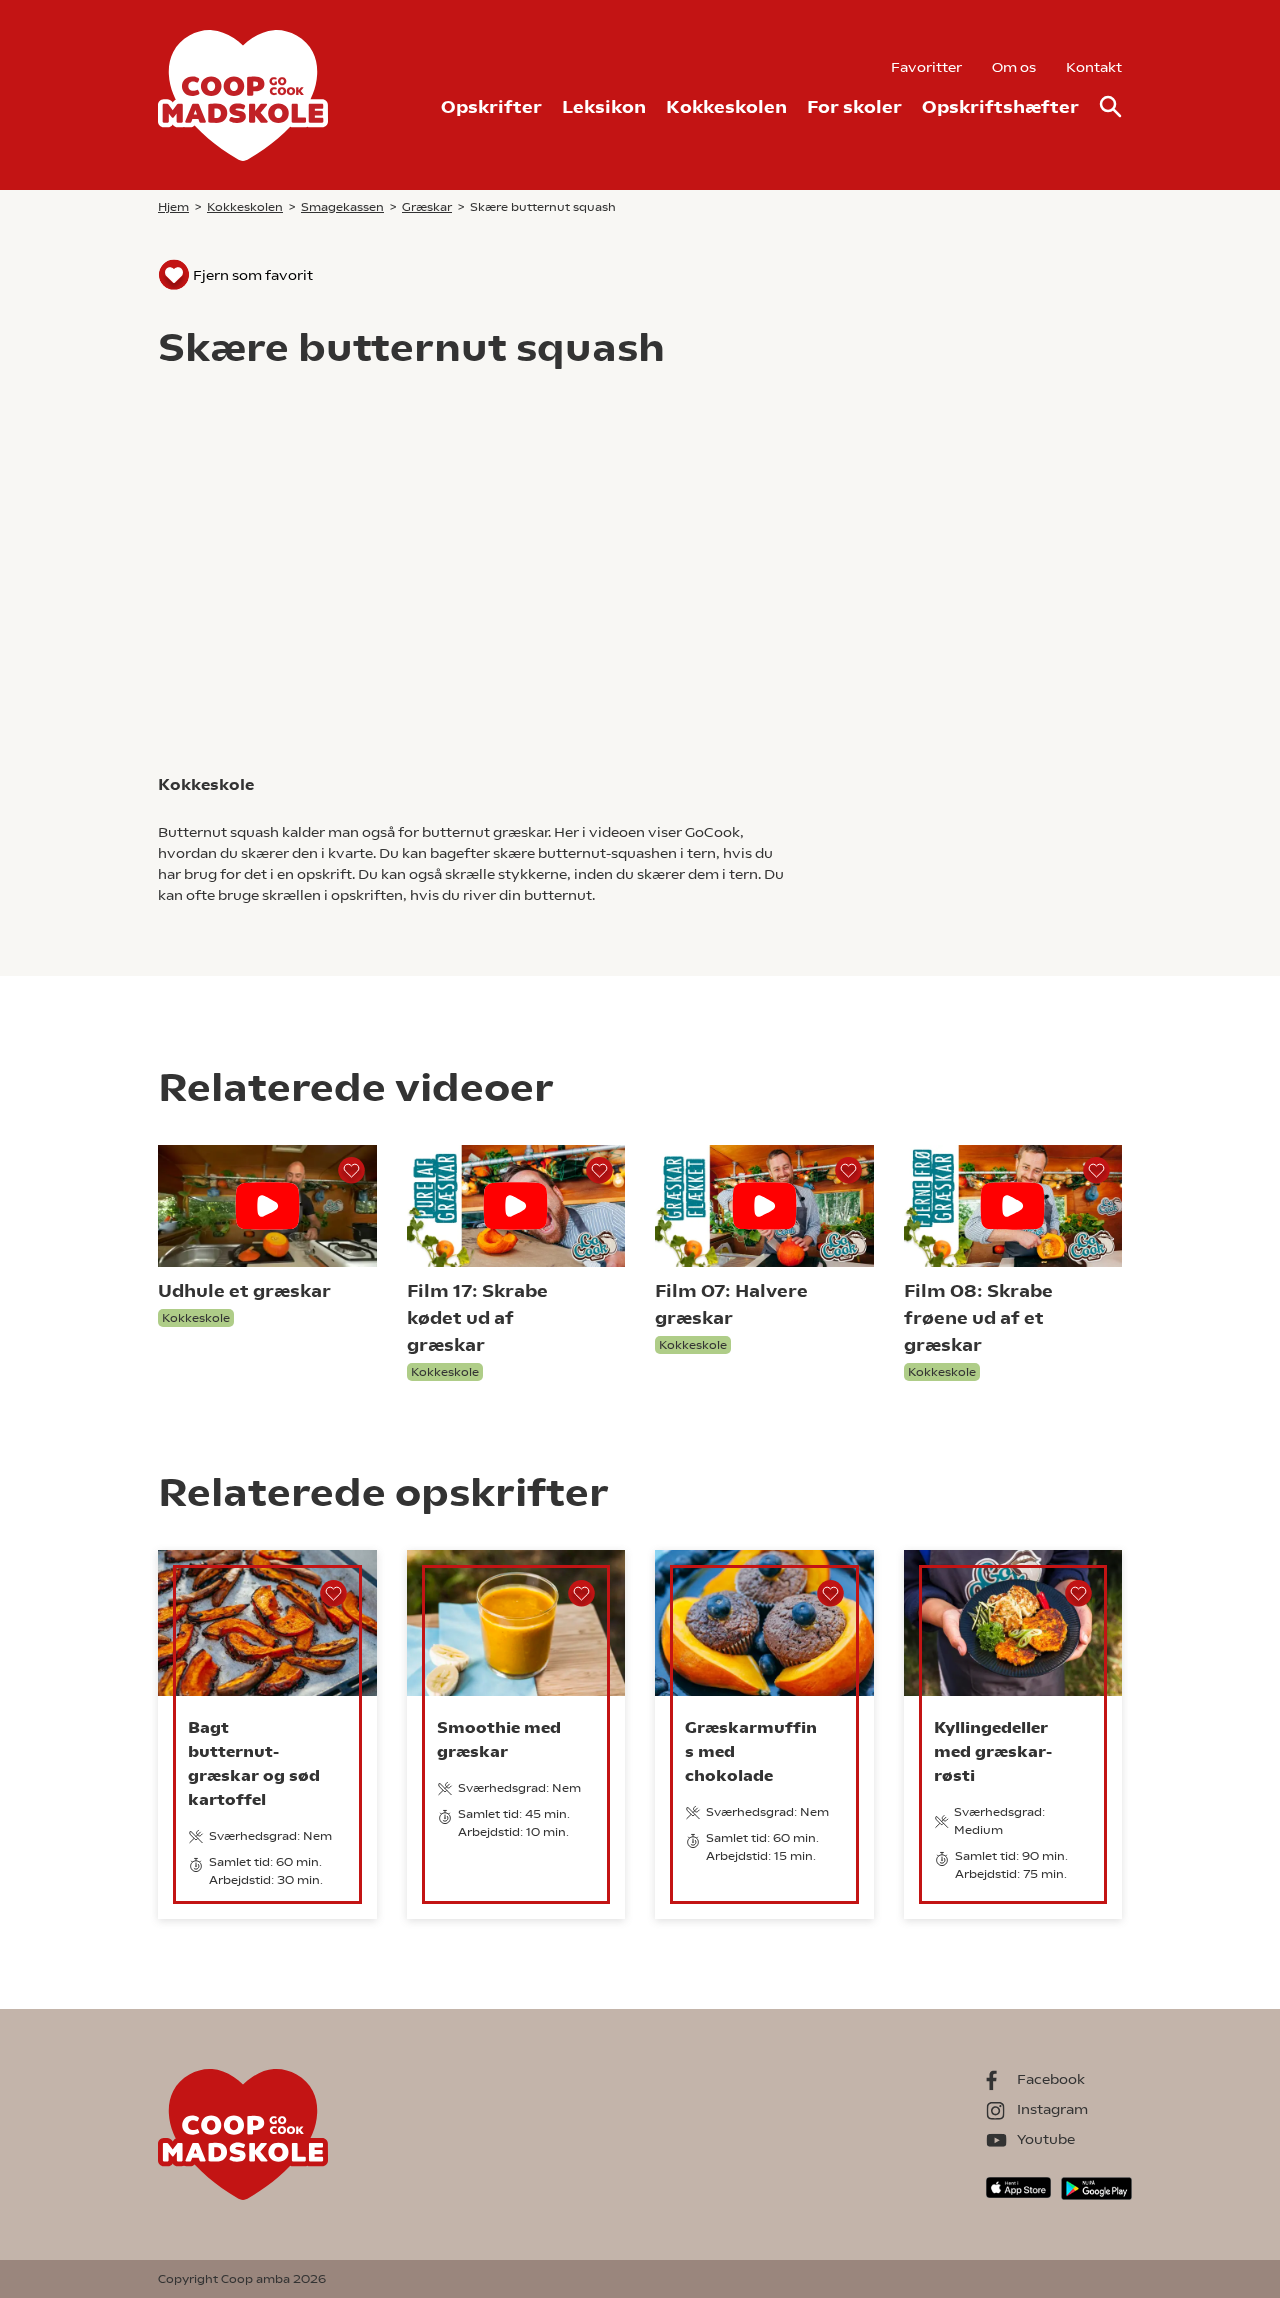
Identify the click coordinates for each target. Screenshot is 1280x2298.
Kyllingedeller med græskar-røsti (993, 1751)
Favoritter (926, 67)
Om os (1014, 67)
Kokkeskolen (726, 106)
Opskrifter (491, 106)
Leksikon (604, 106)
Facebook (1051, 2079)
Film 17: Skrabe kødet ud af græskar (477, 1317)
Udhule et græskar (244, 1290)
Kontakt (1094, 67)
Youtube (1046, 2139)
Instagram (1052, 2109)
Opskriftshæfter (1000, 106)
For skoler (854, 106)
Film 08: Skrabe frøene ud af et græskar (978, 1317)
